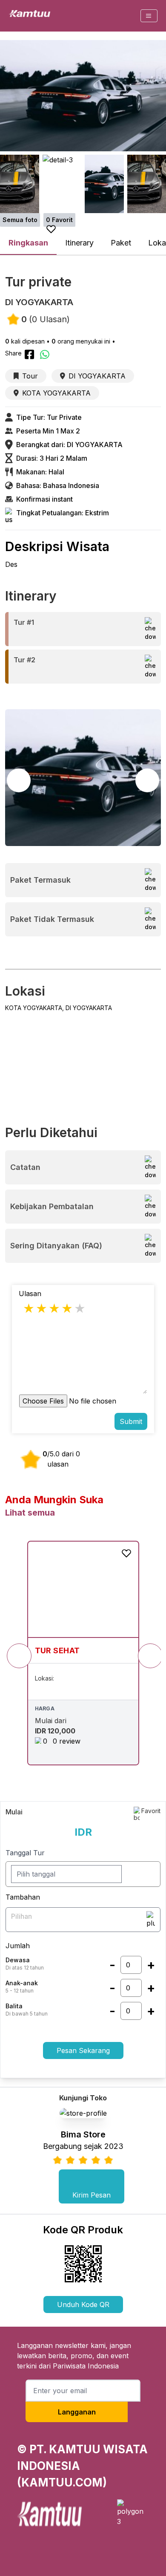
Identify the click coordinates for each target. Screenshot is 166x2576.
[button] (147, 780)
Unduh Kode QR (83, 2305)
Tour (30, 376)
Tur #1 (24, 622)
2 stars (42, 1308)
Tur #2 (24, 660)
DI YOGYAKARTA (97, 376)
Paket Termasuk (40, 880)
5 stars (80, 1308)
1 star (29, 1308)
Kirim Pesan (92, 2195)
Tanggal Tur (25, 1853)
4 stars (68, 1308)
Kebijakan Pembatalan (52, 1206)
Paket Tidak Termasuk (52, 919)
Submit (131, 1421)
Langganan (77, 2412)
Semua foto (20, 220)
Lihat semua (30, 1513)
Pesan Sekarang (83, 2050)
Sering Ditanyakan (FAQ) (56, 1246)
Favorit (151, 1811)
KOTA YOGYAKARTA (56, 393)
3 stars (55, 1308)
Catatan (25, 1167)
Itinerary (79, 243)
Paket (121, 243)
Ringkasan (28, 243)
